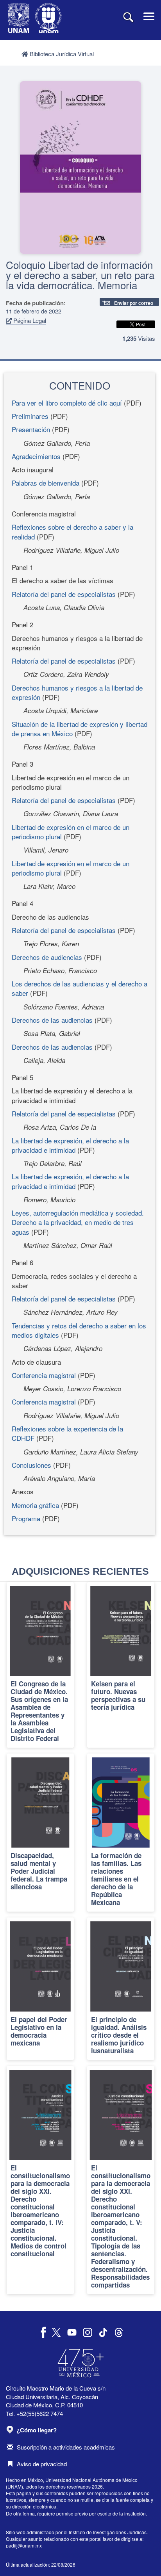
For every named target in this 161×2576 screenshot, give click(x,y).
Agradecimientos (36, 456)
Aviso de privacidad (42, 2464)
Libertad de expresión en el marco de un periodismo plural (71, 832)
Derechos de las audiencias (52, 1020)
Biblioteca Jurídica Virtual (61, 54)
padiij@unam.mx (24, 2545)
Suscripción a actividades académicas (66, 2447)
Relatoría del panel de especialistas (64, 594)
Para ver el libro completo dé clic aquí (67, 403)
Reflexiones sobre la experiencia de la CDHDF (67, 1433)
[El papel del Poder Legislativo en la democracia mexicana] (40, 1989)
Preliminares (30, 416)
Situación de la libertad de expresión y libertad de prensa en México (80, 729)
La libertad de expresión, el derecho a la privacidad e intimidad (70, 1145)
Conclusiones (31, 1465)
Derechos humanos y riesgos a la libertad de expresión (77, 692)
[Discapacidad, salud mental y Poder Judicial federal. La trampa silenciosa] (40, 1833)
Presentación (31, 429)
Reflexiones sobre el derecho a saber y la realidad (72, 531)
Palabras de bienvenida (46, 483)
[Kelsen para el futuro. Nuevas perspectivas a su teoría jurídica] (121, 1665)
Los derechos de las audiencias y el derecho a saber (80, 988)
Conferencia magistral (44, 1375)
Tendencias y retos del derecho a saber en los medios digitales (79, 1330)
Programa (26, 1518)
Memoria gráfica (35, 1505)
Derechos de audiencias (47, 957)
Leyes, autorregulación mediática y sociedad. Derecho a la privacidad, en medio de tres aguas (78, 1222)
